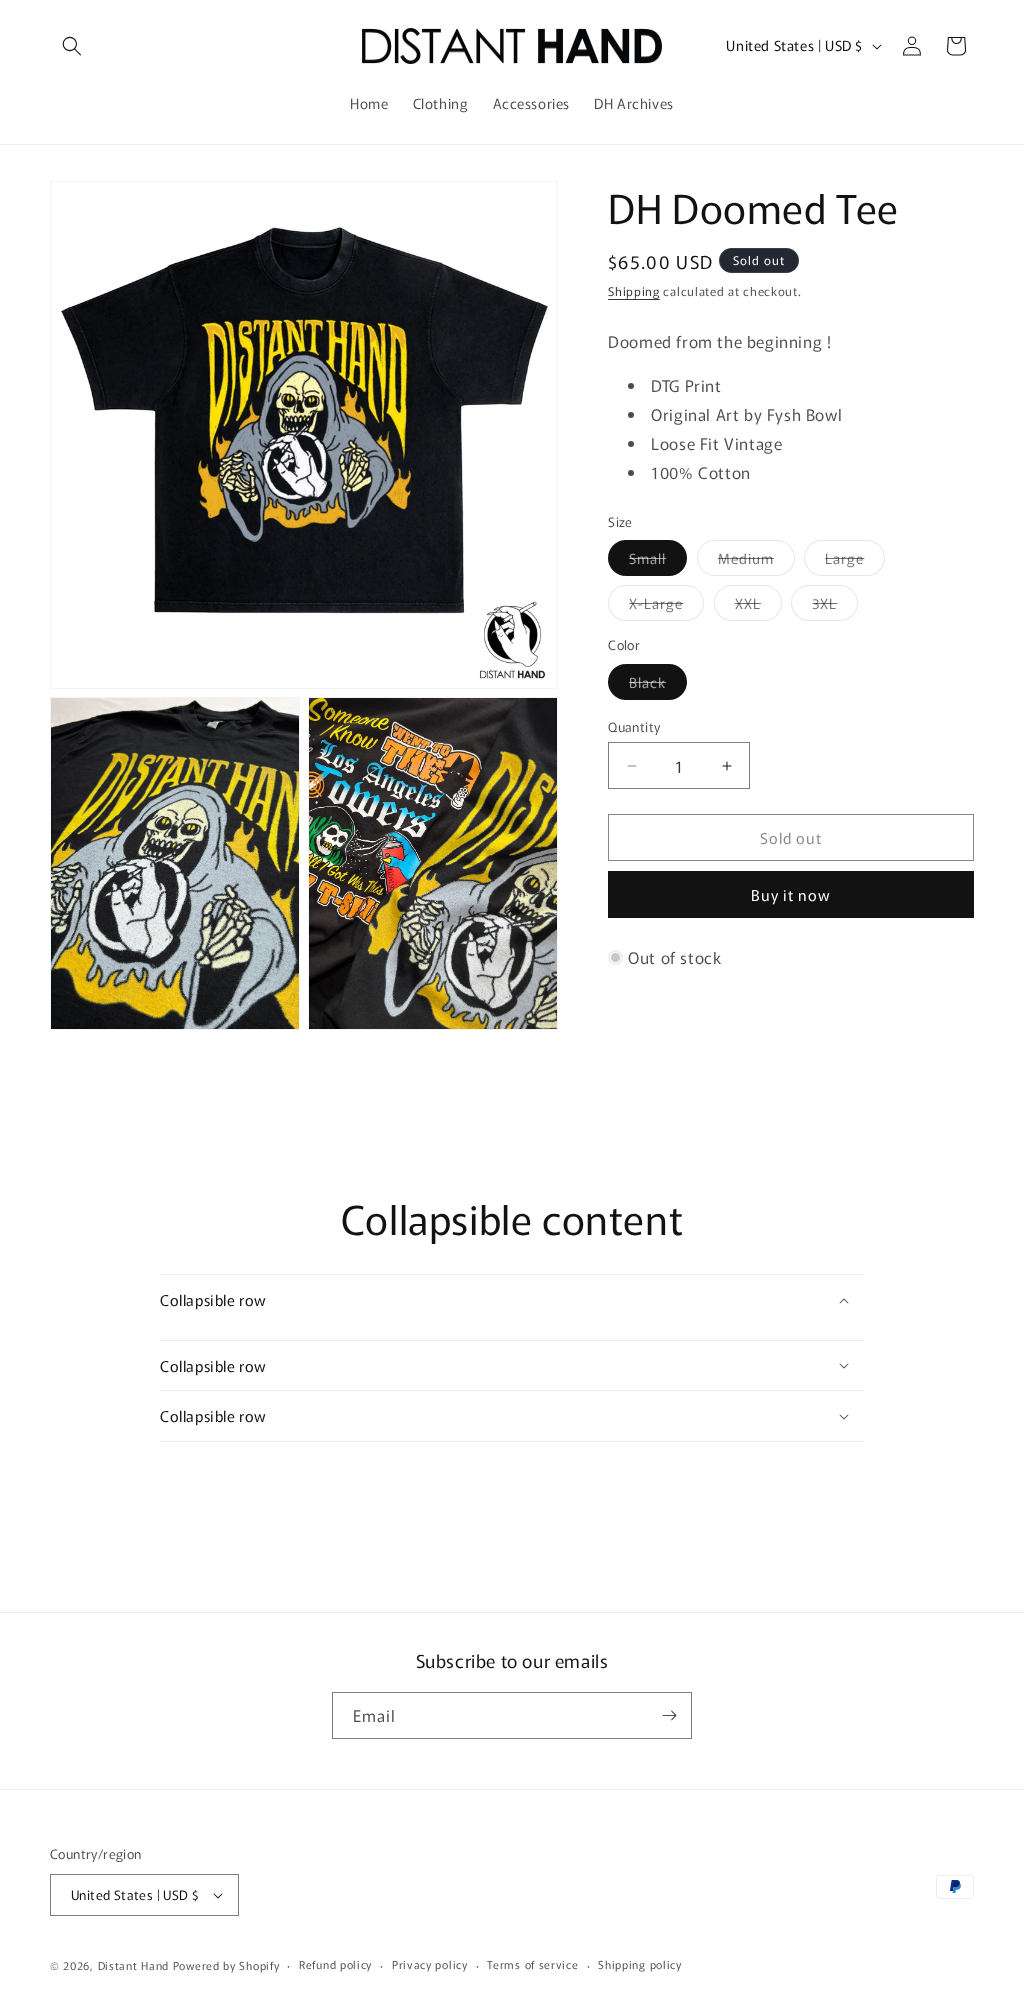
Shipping (634, 290)
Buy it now (791, 894)
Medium (756, 561)
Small (658, 561)
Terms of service (532, 1964)
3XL (835, 606)
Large (855, 561)
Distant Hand (133, 1965)
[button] (72, 46)
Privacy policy (430, 1964)
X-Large (666, 606)
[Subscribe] (669, 1715)
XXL (758, 606)
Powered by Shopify (226, 1965)
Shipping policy (640, 1964)
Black (658, 685)
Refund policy (335, 1964)
